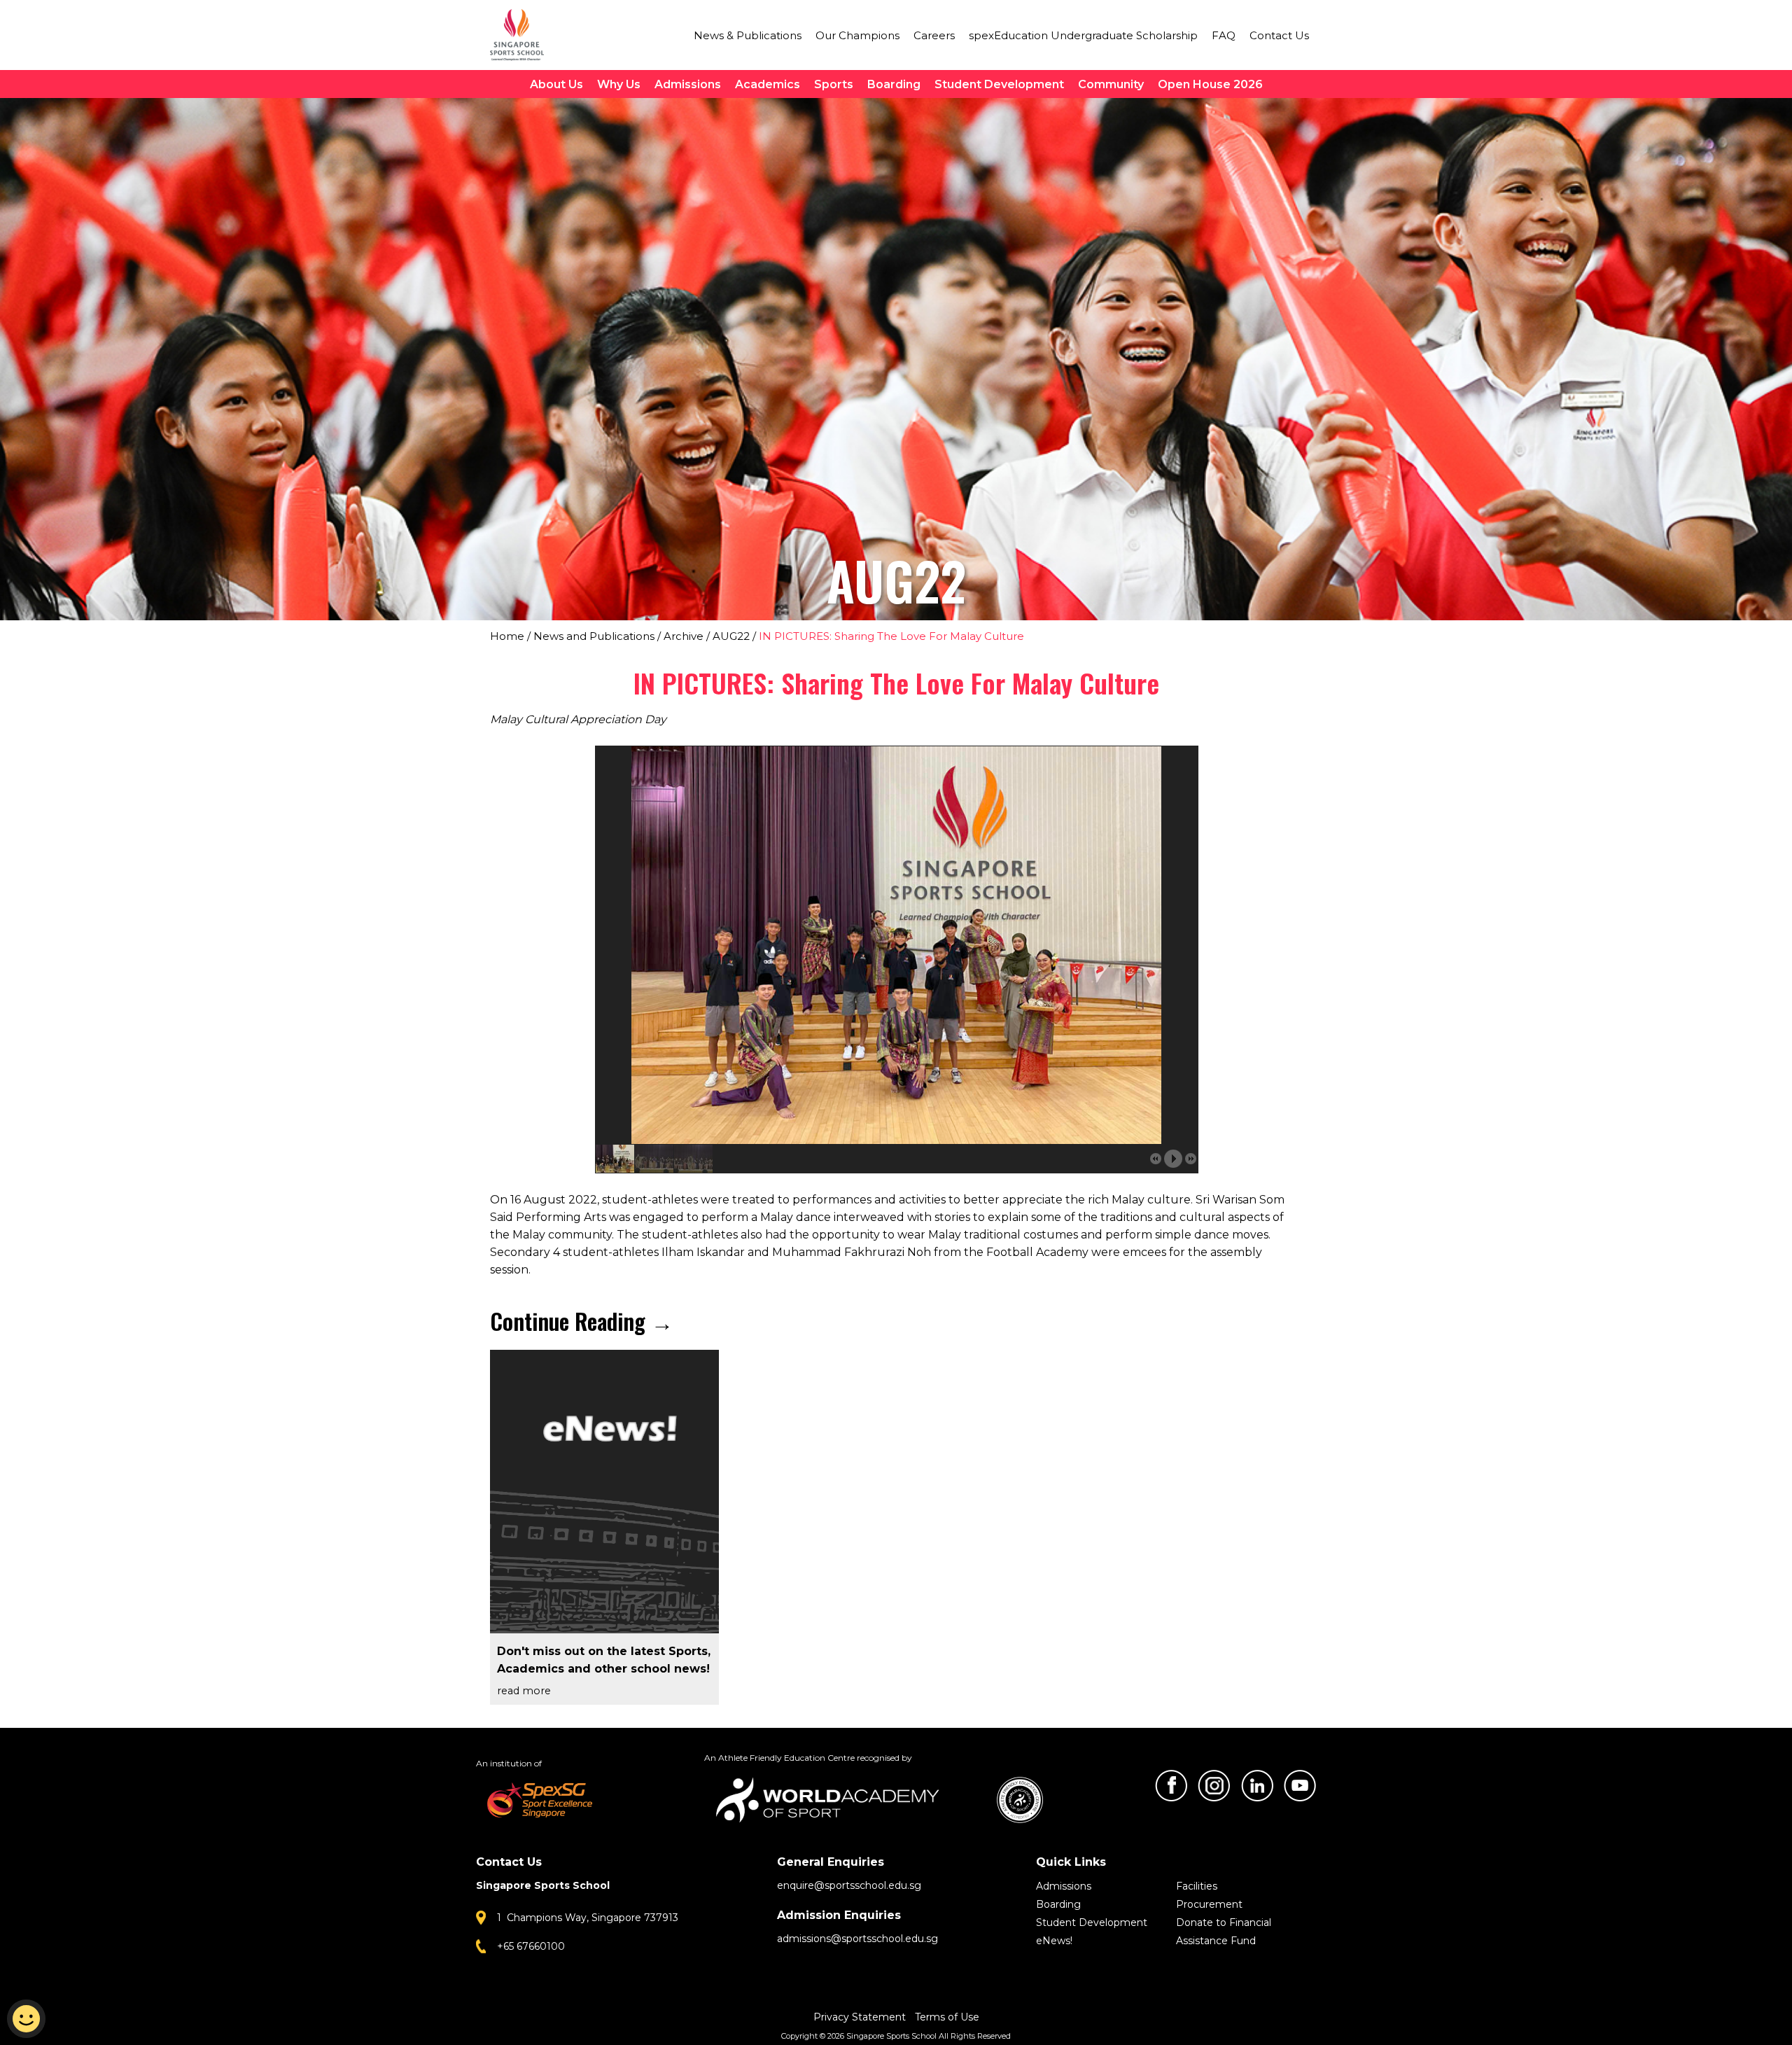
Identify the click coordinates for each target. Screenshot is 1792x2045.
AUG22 (731, 636)
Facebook (1171, 1786)
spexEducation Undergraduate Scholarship (1083, 35)
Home (507, 636)
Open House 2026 (1210, 84)
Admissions (688, 84)
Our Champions (857, 35)
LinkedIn (1257, 1786)
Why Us (619, 84)
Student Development (999, 84)
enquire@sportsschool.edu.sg (849, 1885)
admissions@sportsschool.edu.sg (857, 1939)
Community (1111, 84)
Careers (934, 35)
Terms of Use (947, 2017)
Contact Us (1279, 35)
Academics (768, 84)
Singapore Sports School (524, 35)
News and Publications (594, 636)
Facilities (1197, 1886)
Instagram (1214, 1786)
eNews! (1054, 1941)
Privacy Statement (861, 2017)
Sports (834, 84)
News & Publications (748, 35)
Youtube (1300, 1786)
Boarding (894, 84)
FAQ (1224, 35)
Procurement (1209, 1904)
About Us (556, 84)
